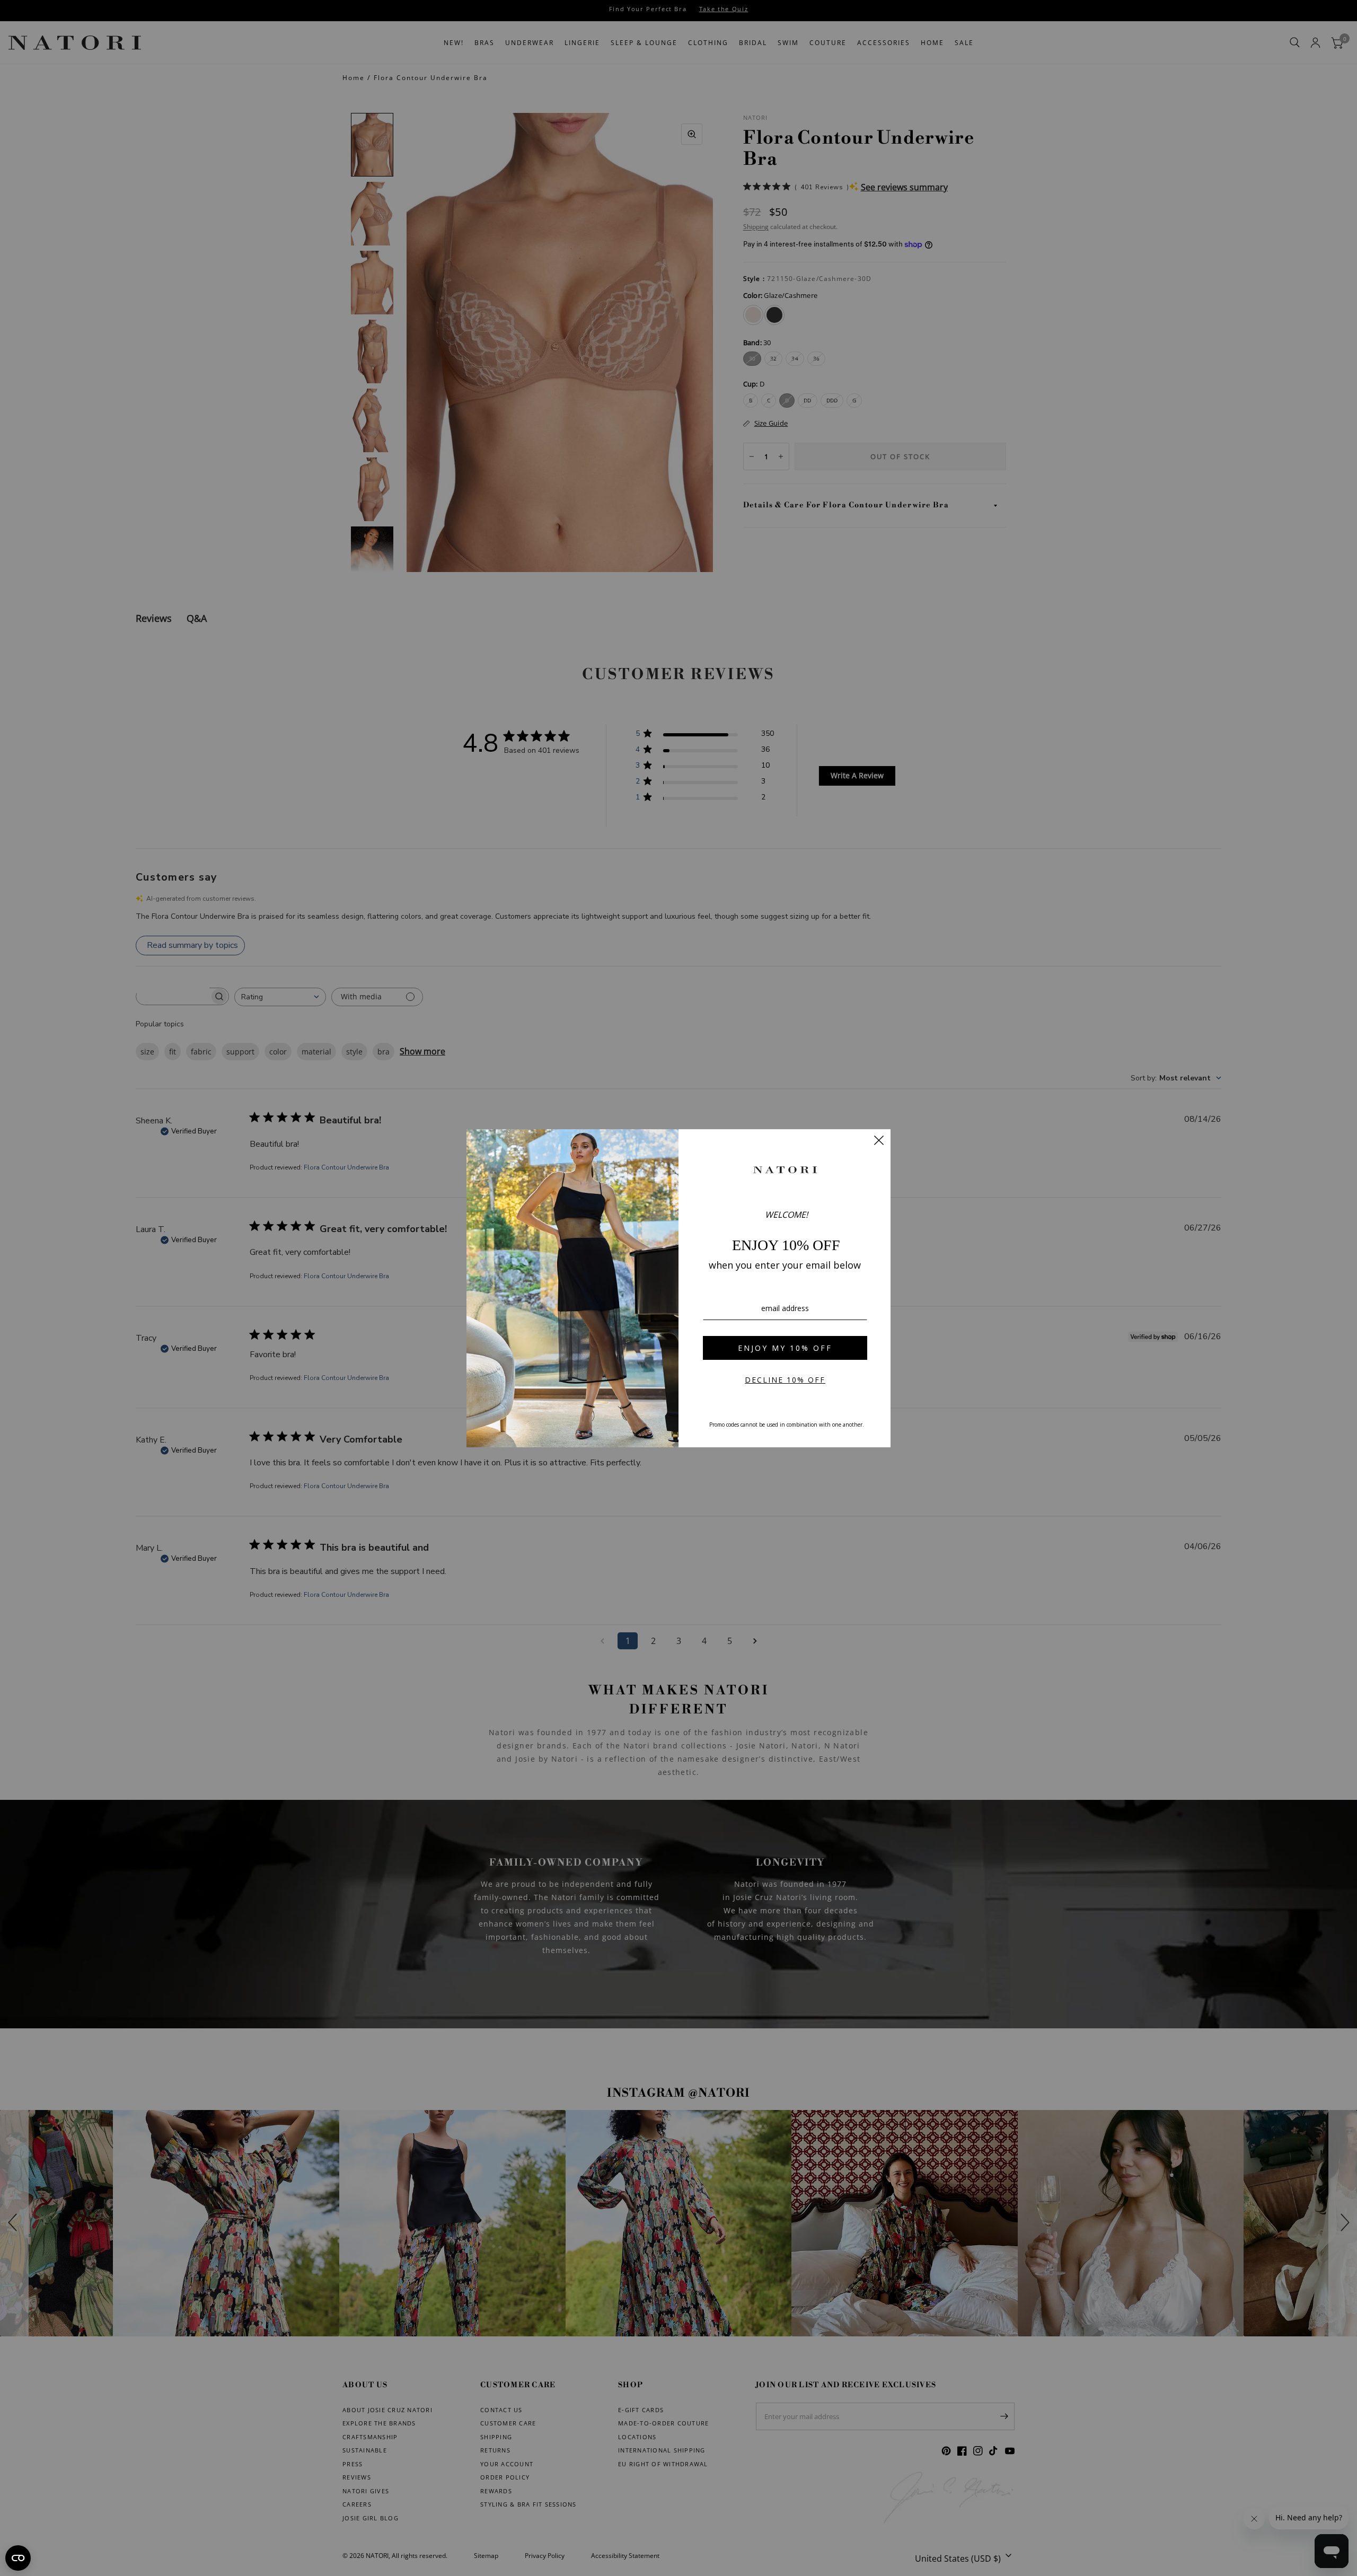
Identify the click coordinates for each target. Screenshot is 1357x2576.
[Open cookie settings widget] (18, 2558)
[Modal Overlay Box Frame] (678, 1288)
